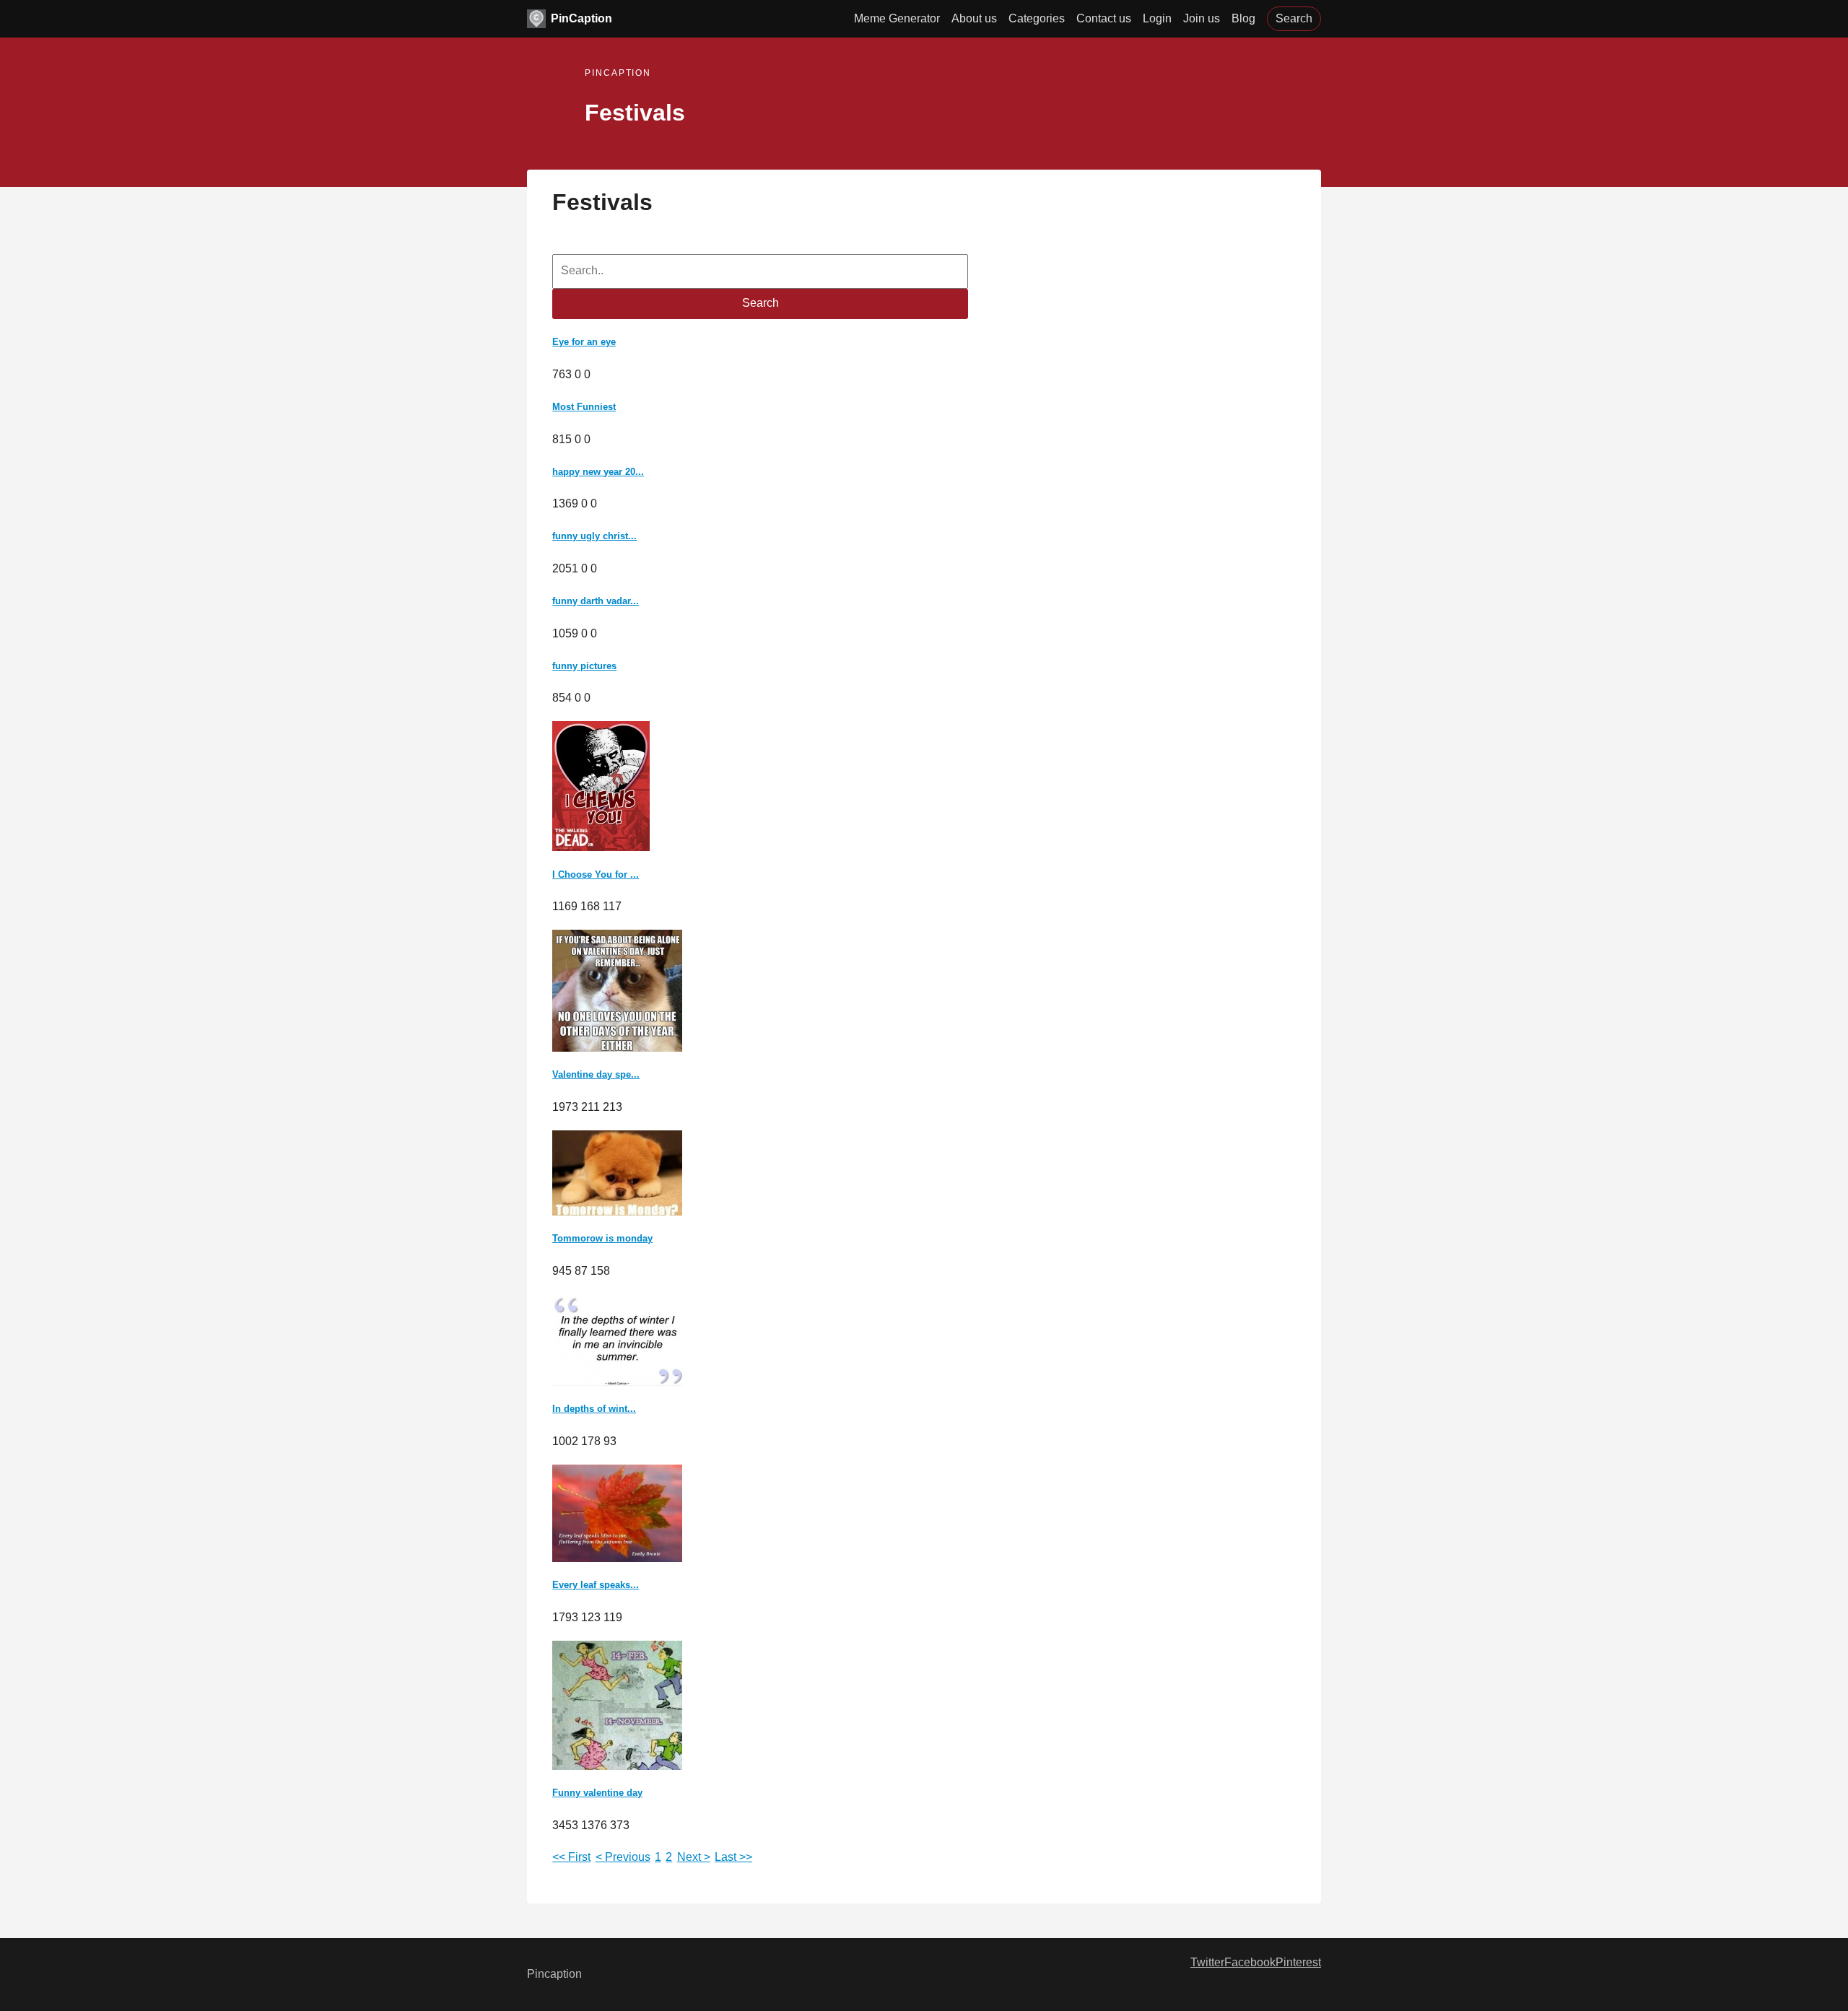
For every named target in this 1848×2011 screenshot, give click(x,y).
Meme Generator (897, 18)
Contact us (1104, 18)
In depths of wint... (594, 1409)
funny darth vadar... (596, 601)
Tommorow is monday (602, 1238)
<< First (571, 1857)
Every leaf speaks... (596, 1585)
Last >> (733, 1857)
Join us (1202, 18)
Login (1157, 18)
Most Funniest (584, 407)
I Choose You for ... (596, 874)
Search (1294, 18)
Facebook (1250, 1962)
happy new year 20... (598, 472)
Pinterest (1298, 1962)
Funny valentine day (597, 1793)
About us (974, 18)
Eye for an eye (584, 342)
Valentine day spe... (596, 1074)
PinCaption (581, 18)
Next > (694, 1857)
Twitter (1207, 1962)
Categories (1037, 18)
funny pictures (584, 666)
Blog (1243, 18)
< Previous (623, 1857)
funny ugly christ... (594, 536)
